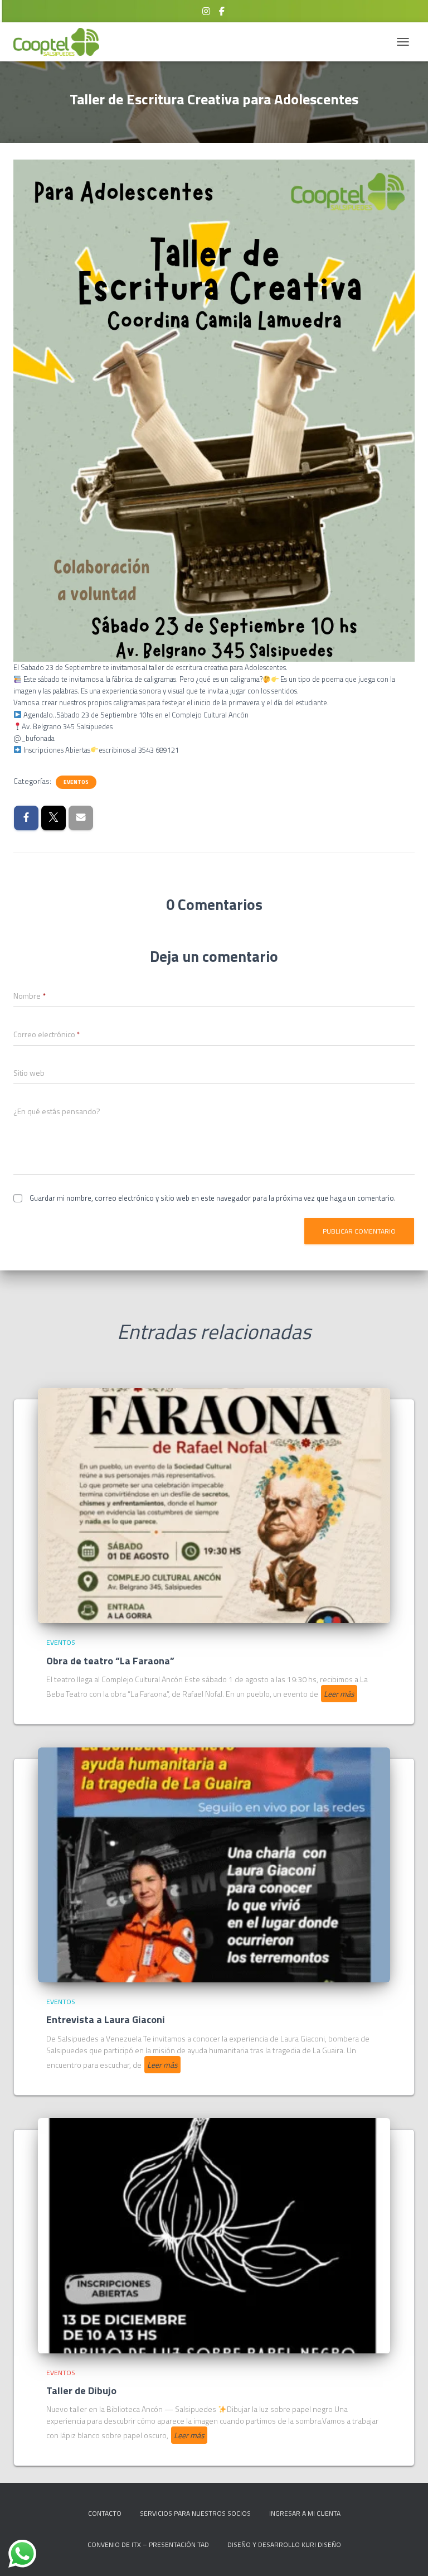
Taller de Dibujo (81, 2390)
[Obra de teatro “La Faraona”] (214, 1504)
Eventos (76, 782)
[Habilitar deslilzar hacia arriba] (406, 2554)
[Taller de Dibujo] (214, 2235)
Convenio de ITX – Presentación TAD (148, 2544)
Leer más (339, 1694)
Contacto (105, 2513)
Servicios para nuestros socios (195, 2513)
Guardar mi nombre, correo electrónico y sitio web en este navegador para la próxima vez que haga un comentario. (213, 1198)
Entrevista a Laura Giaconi (106, 2019)
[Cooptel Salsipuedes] (60, 42)
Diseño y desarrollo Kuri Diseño (284, 2544)
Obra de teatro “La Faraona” (110, 1661)
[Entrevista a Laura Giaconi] (214, 1864)
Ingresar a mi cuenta (305, 2513)
